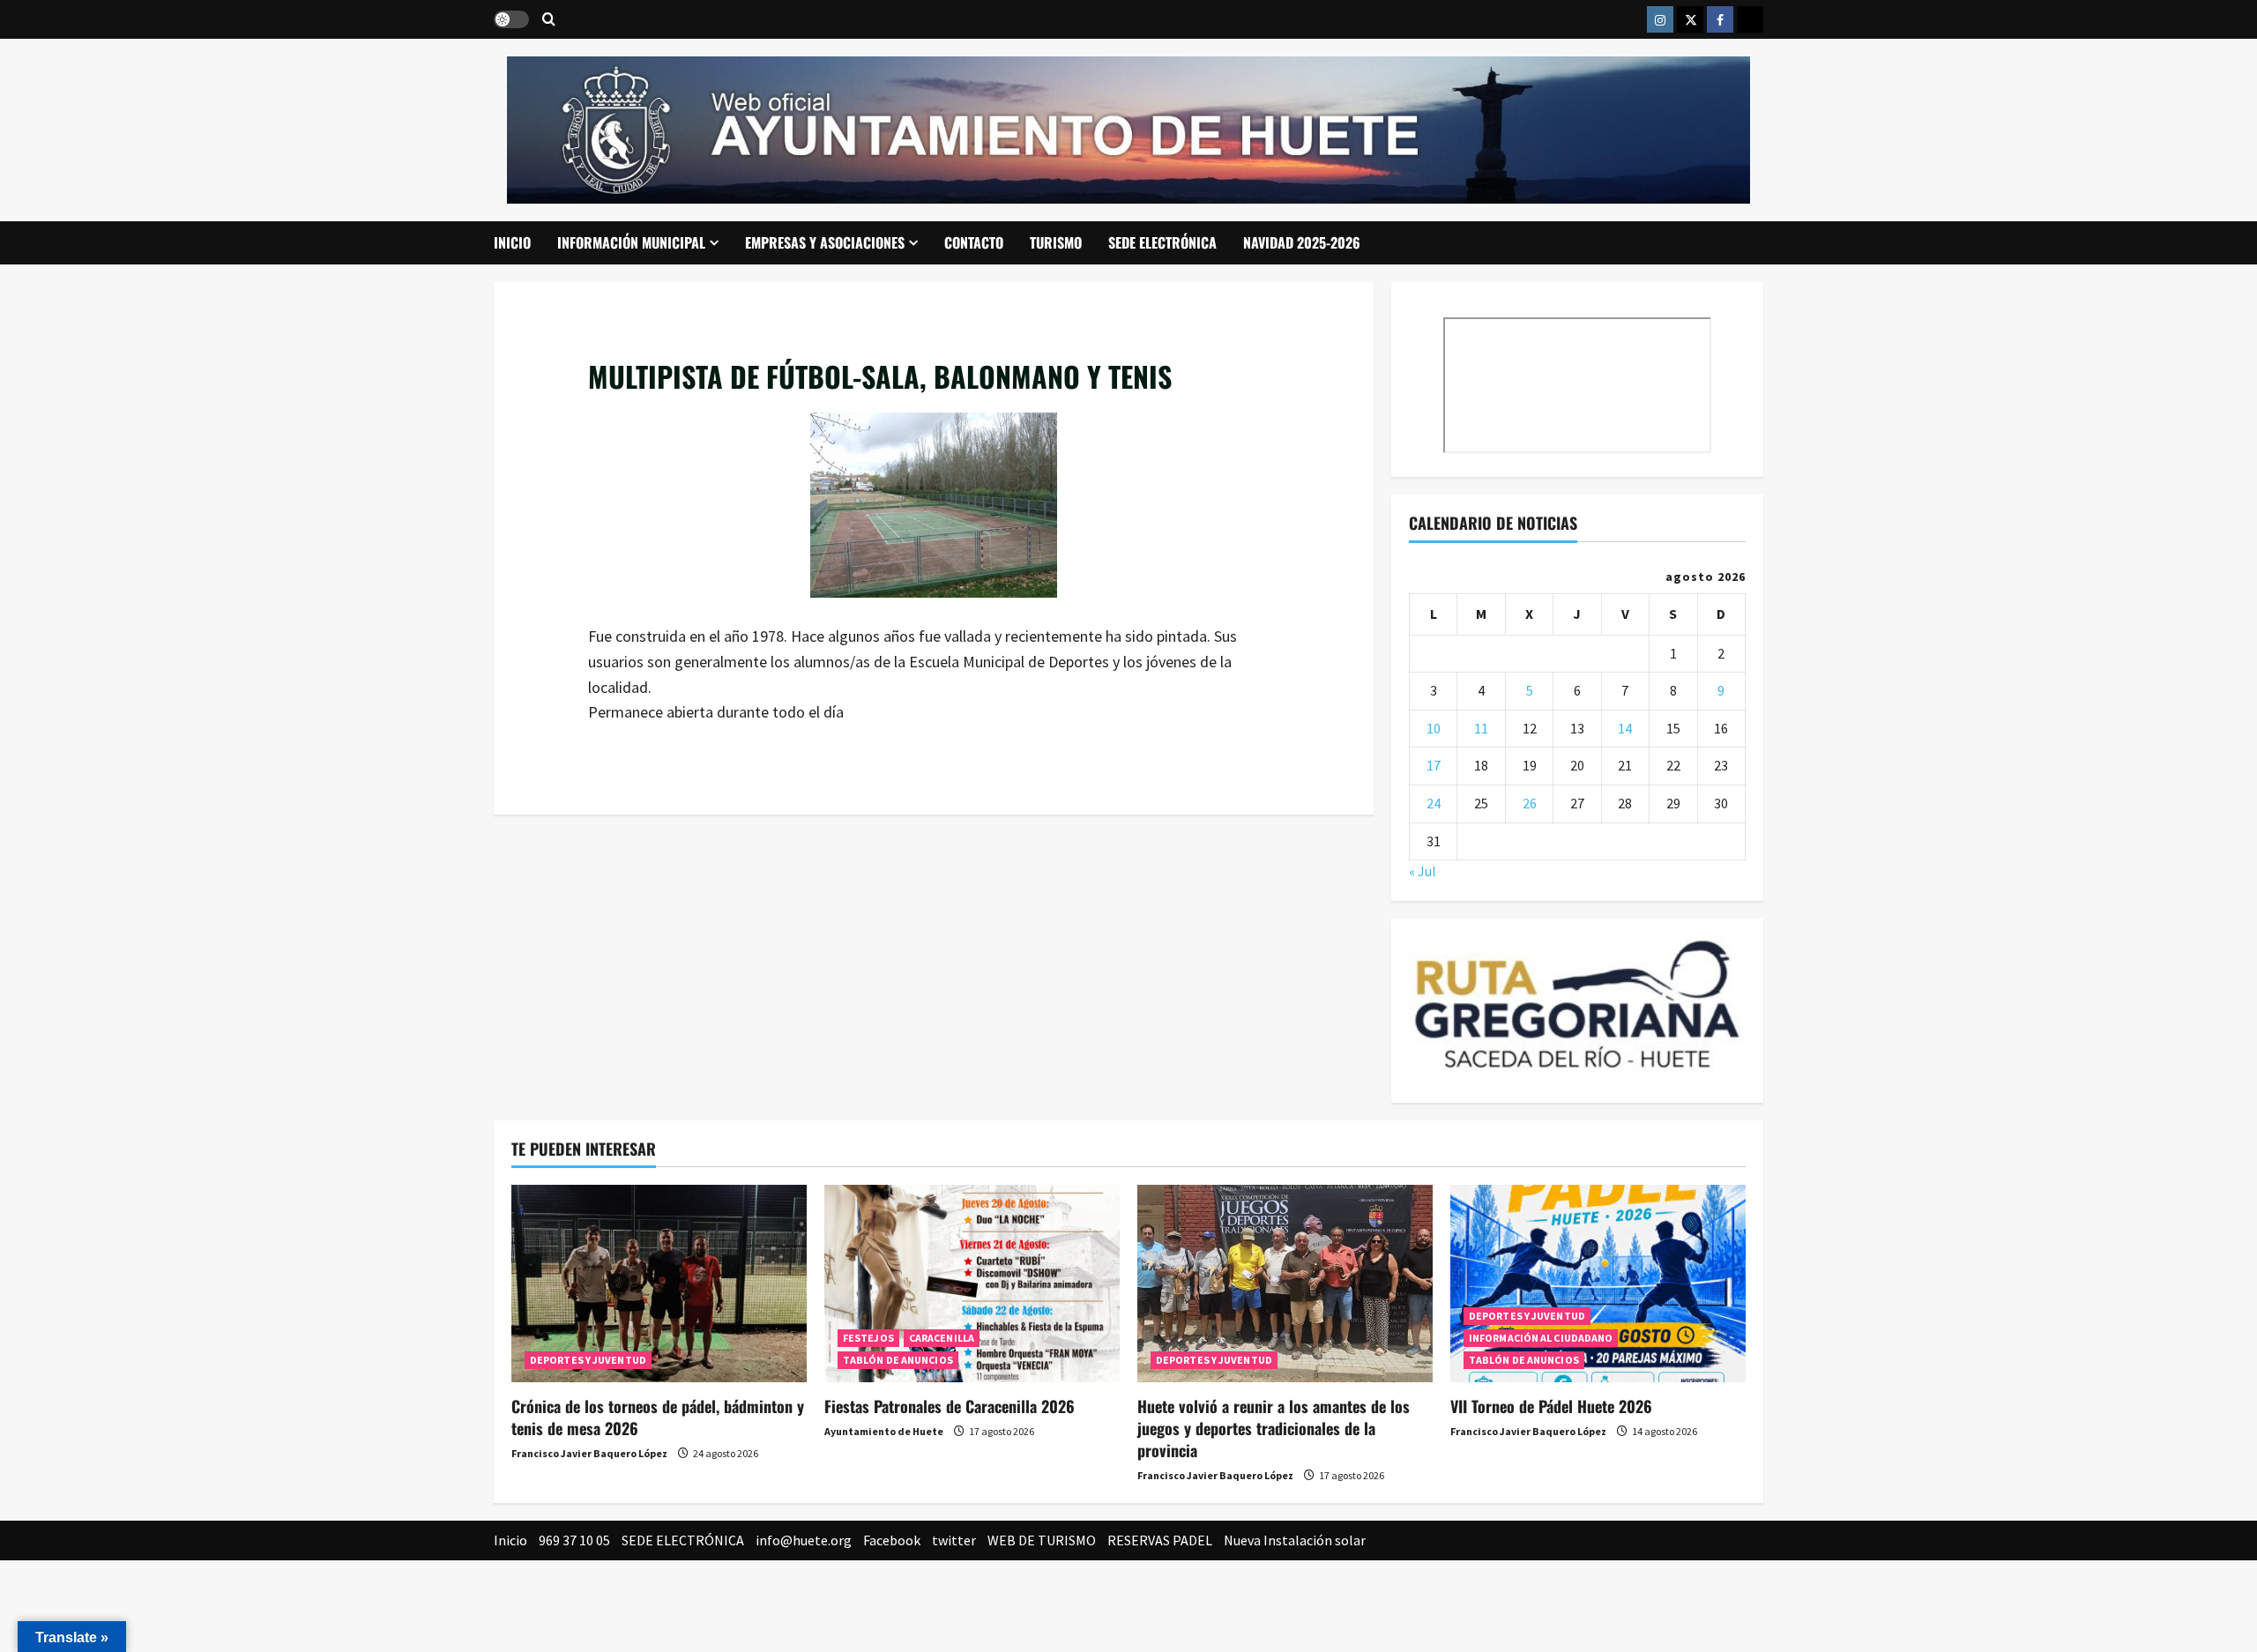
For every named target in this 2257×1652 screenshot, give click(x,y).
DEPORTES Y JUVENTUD (588, 1360)
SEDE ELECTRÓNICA (1162, 242)
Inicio (512, 242)
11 (1481, 728)
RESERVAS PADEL (1160, 1540)
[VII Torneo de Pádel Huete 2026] (1598, 1283)
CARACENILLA (942, 1338)
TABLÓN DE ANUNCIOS (898, 1360)
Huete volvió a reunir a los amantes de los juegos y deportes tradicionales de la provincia (1274, 1428)
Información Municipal (631, 242)
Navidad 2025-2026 (1302, 242)
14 (1625, 728)
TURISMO (1056, 242)
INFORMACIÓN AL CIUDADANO (1541, 1338)
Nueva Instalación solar (1295, 1540)
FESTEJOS (868, 1338)
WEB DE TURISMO (1042, 1540)
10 (1434, 728)
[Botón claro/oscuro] (511, 19)
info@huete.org (804, 1540)
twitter (954, 1540)
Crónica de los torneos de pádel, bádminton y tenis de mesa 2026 (658, 1417)
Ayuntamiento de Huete (884, 1431)
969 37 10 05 (574, 1540)
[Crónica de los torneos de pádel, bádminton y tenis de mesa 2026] (659, 1283)
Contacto (974, 242)
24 (1434, 803)
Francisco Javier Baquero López (589, 1453)
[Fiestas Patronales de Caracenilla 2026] (972, 1283)
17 (1434, 765)
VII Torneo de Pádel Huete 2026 (1551, 1406)
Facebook (892, 1540)
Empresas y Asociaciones (825, 242)
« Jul (1423, 871)
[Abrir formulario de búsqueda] (549, 20)
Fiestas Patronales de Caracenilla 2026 (950, 1406)
